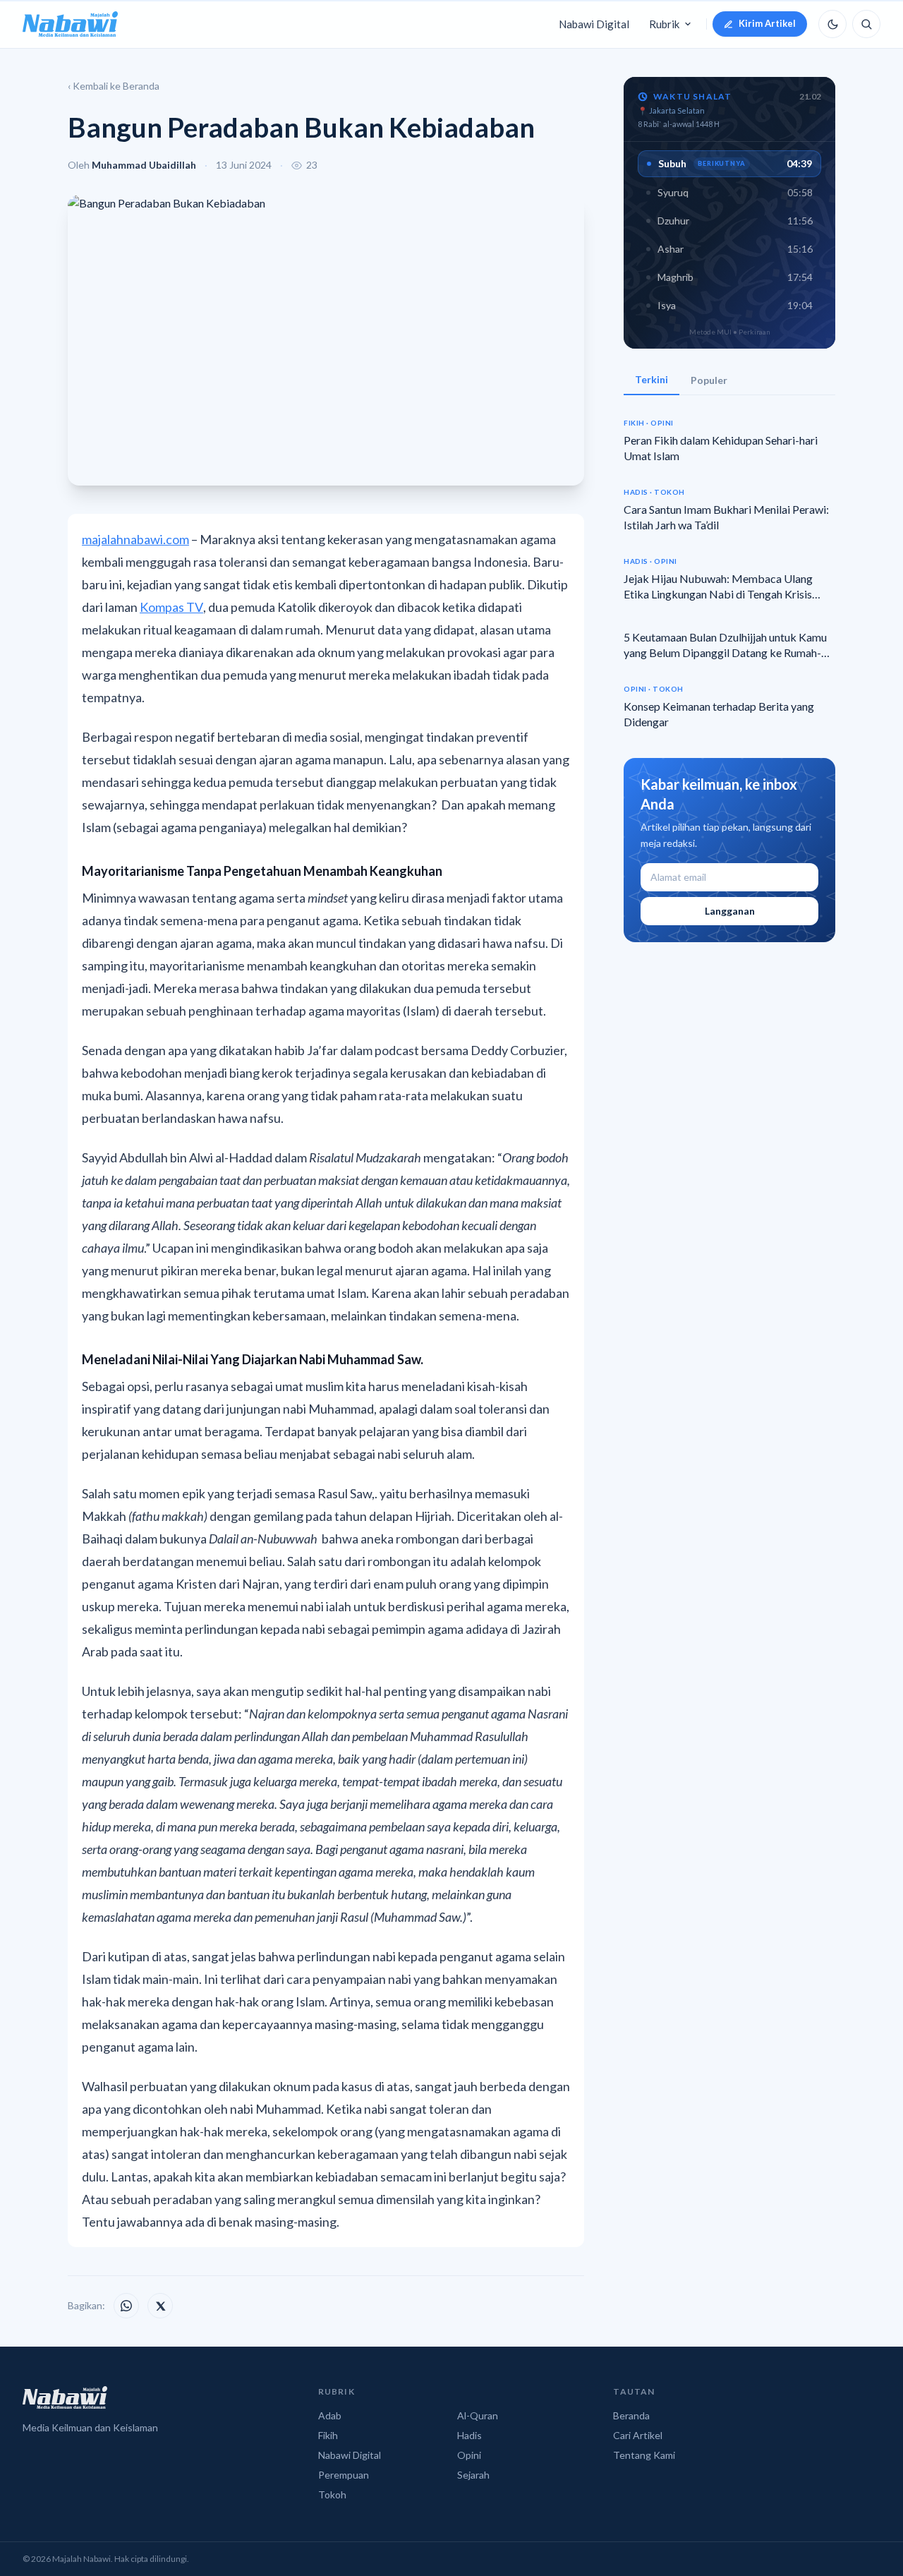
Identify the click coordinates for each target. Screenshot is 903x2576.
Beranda (631, 2415)
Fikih (328, 2435)
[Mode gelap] (832, 24)
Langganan (730, 911)
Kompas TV (171, 607)
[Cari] (866, 24)
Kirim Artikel (767, 23)
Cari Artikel (638, 2435)
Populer (709, 380)
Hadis (469, 2435)
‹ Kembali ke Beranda (114, 86)
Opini (469, 2455)
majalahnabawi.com (135, 539)
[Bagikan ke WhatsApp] (126, 2306)
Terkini (652, 379)
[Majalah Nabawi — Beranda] (70, 24)
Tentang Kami (644, 2455)
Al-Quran (478, 2415)
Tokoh (332, 2494)
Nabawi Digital (594, 24)
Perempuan (344, 2475)
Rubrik (664, 24)
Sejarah (473, 2475)
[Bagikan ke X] (160, 2306)
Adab (330, 2415)
